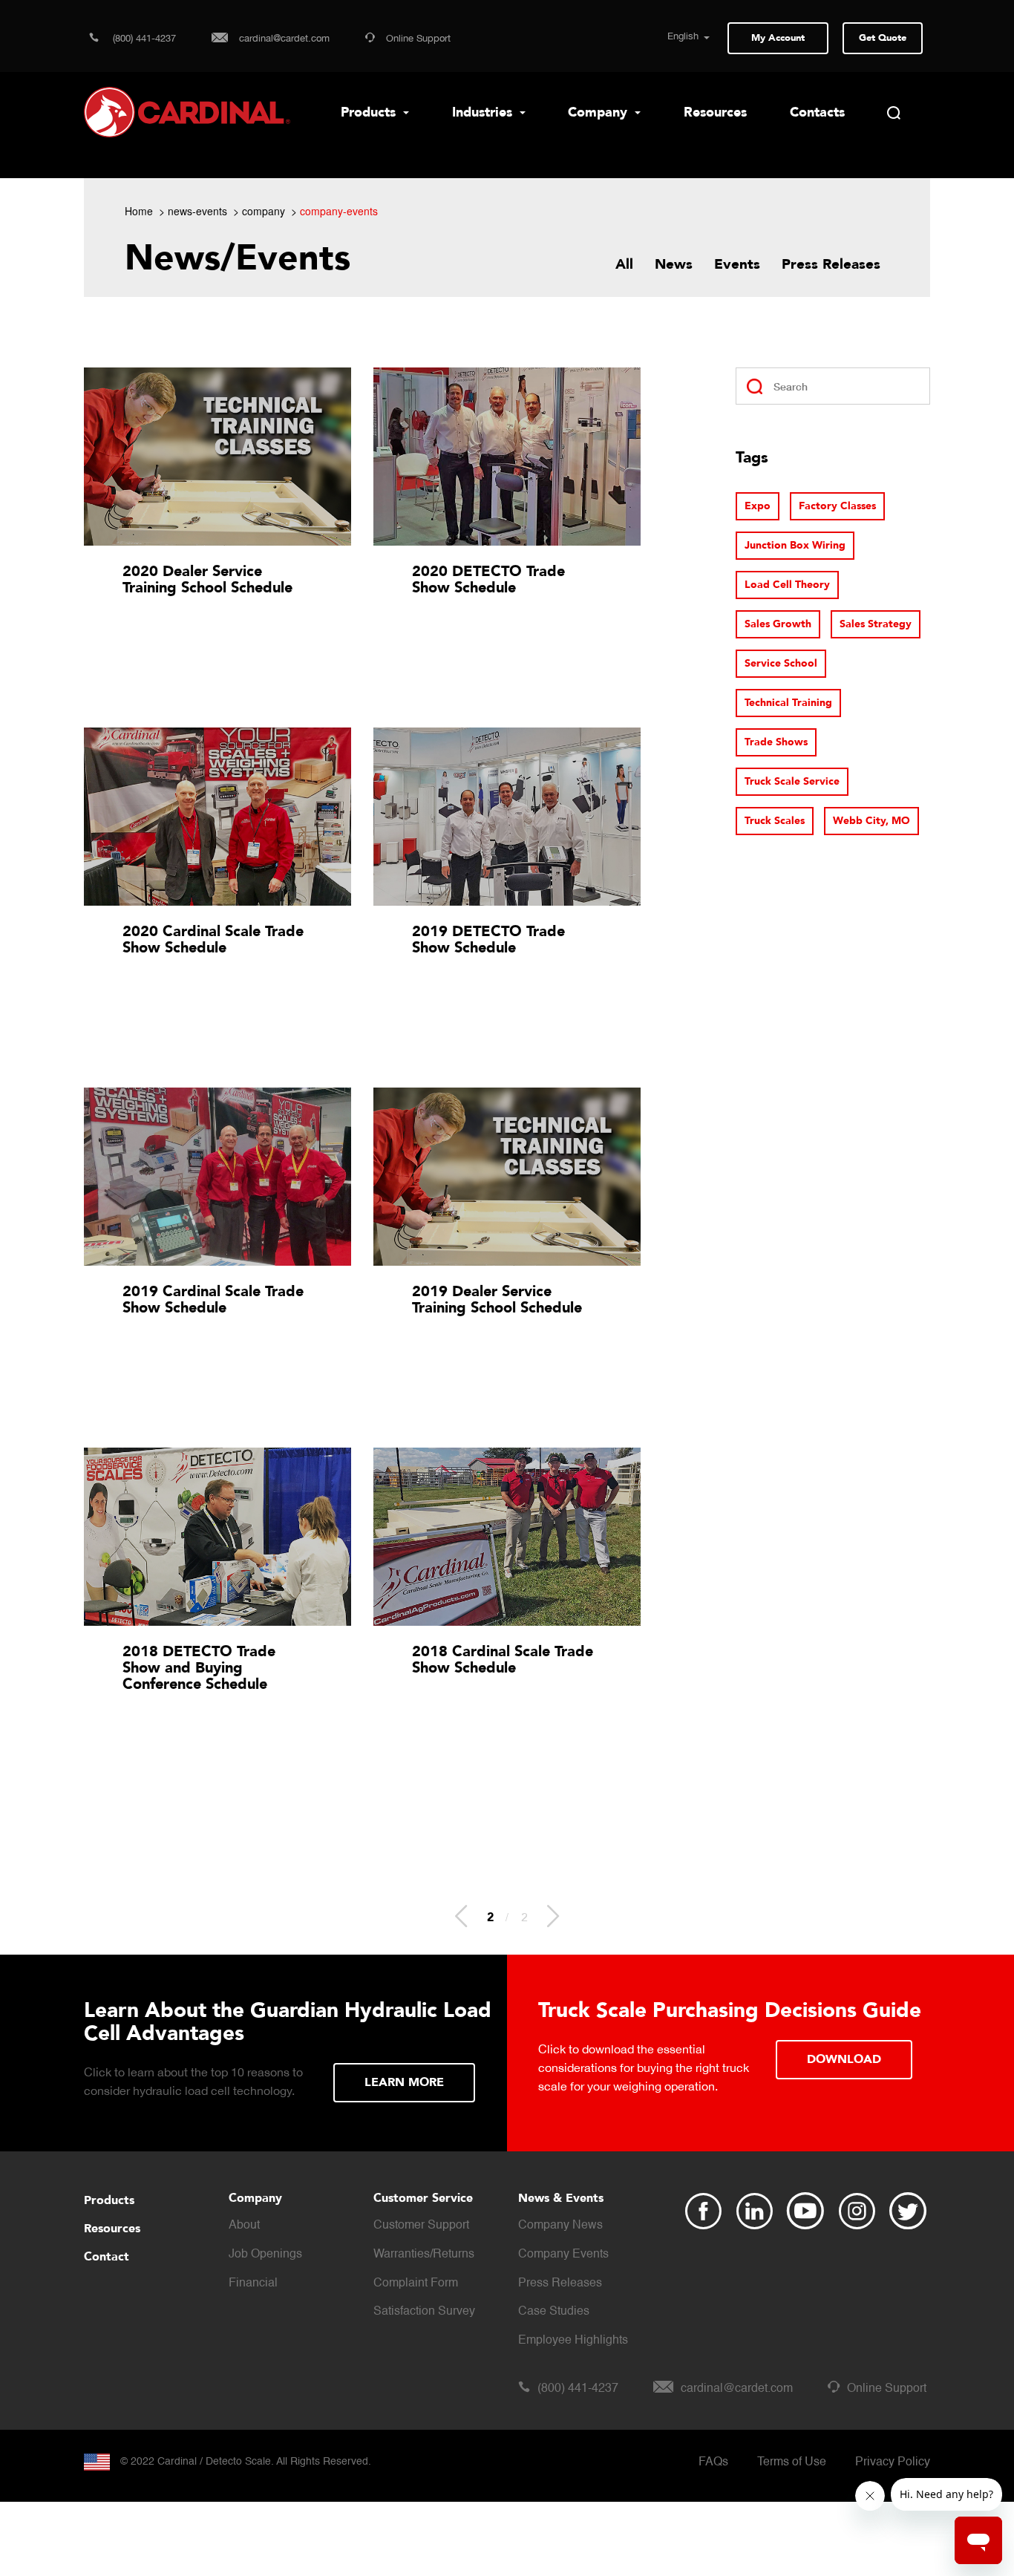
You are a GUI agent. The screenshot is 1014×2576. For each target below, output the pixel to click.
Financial (253, 2284)
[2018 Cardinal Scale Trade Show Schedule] (507, 1537)
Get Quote (883, 38)
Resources (715, 112)
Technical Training (788, 703)
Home (139, 211)
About (244, 2226)
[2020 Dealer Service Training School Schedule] (217, 457)
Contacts (817, 112)
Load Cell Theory (787, 585)
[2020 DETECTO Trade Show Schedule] (507, 457)
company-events (339, 211)
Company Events (563, 2255)
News (674, 264)
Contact (107, 2257)
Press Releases (831, 264)
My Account (778, 38)
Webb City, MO (871, 821)
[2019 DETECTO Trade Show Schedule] (507, 817)
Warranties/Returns (424, 2255)
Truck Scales (775, 821)
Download (844, 2059)
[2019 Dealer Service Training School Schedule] (507, 1177)
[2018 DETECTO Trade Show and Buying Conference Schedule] (217, 1537)
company (264, 211)
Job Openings (265, 2255)
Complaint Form (416, 2284)
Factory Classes (837, 506)
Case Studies (554, 2312)
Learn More (404, 2082)
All (624, 264)
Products (370, 112)
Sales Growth (778, 624)
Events (737, 264)
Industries (484, 112)
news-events (197, 211)
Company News (560, 2226)
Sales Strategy (876, 624)
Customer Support (421, 2226)
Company (599, 112)
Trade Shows (776, 742)
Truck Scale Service (792, 781)
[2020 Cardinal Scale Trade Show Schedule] (217, 817)
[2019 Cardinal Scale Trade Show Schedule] (217, 1177)
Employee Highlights (573, 2341)
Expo (758, 506)
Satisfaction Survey (424, 2312)
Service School (781, 663)
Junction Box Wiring (795, 545)
